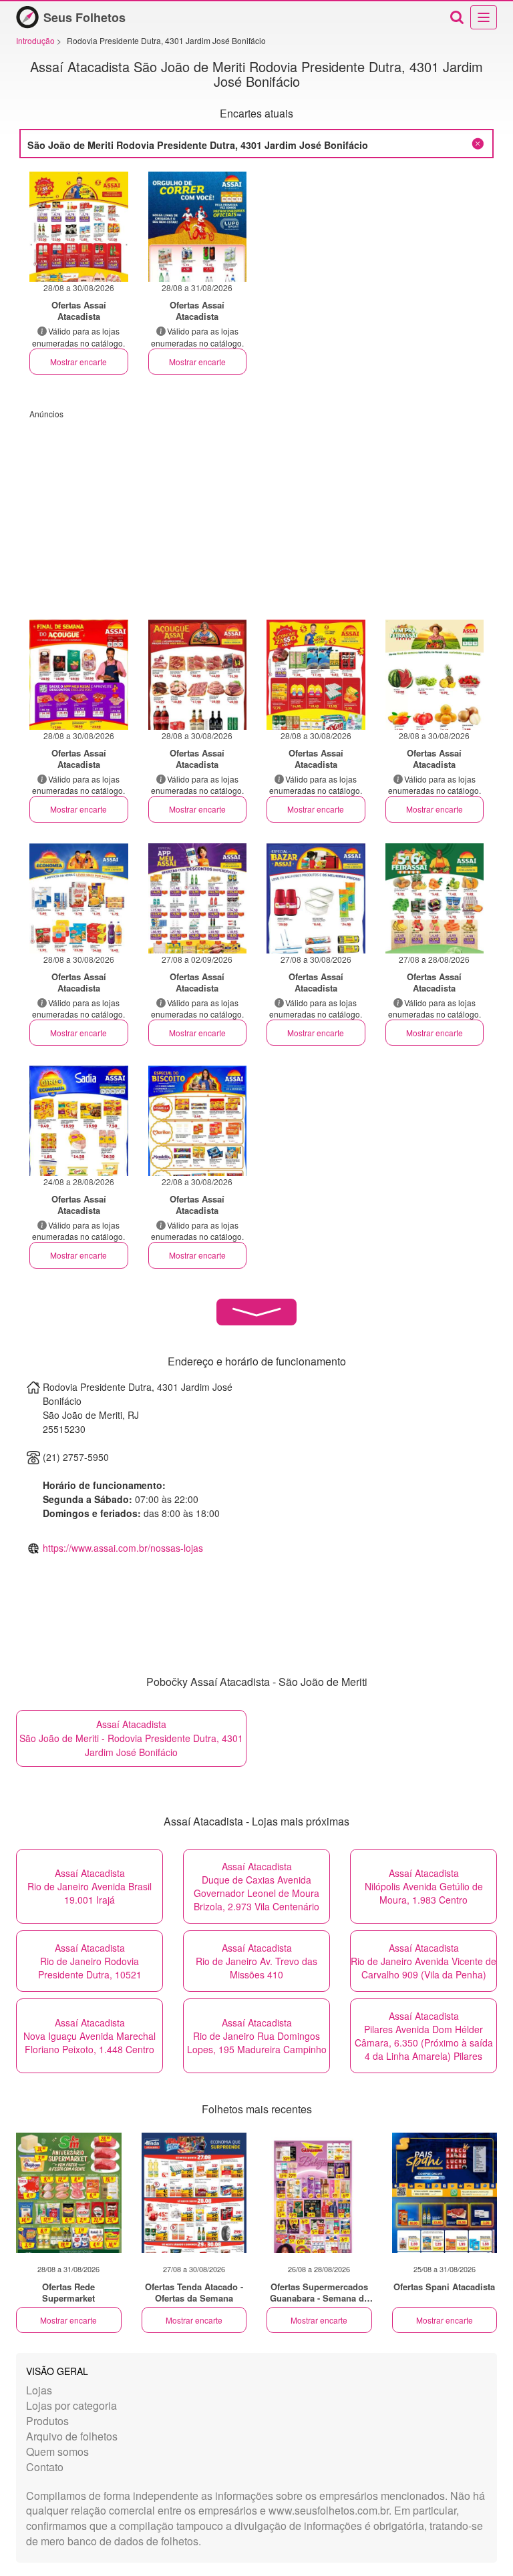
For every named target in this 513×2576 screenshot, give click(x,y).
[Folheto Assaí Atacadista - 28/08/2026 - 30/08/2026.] (79, 227)
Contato (45, 2467)
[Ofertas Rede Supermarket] (69, 2193)
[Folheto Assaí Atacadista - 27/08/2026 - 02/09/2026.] (198, 898)
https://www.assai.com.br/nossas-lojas (123, 1548)
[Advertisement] (256, 513)
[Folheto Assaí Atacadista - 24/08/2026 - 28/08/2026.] (79, 1121)
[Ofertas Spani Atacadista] (445, 2193)
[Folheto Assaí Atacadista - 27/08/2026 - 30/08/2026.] (316, 898)
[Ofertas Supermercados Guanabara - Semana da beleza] (319, 2193)
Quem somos (57, 2451)
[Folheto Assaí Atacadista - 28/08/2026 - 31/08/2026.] (198, 227)
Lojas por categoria (71, 2405)
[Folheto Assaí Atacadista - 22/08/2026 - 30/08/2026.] (198, 1121)
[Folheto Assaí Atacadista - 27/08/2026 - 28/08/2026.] (435, 898)
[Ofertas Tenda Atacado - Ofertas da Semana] (194, 2193)
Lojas (39, 2390)
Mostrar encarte (78, 362)
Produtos (47, 2421)
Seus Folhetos (84, 17)
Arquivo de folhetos (72, 2436)
